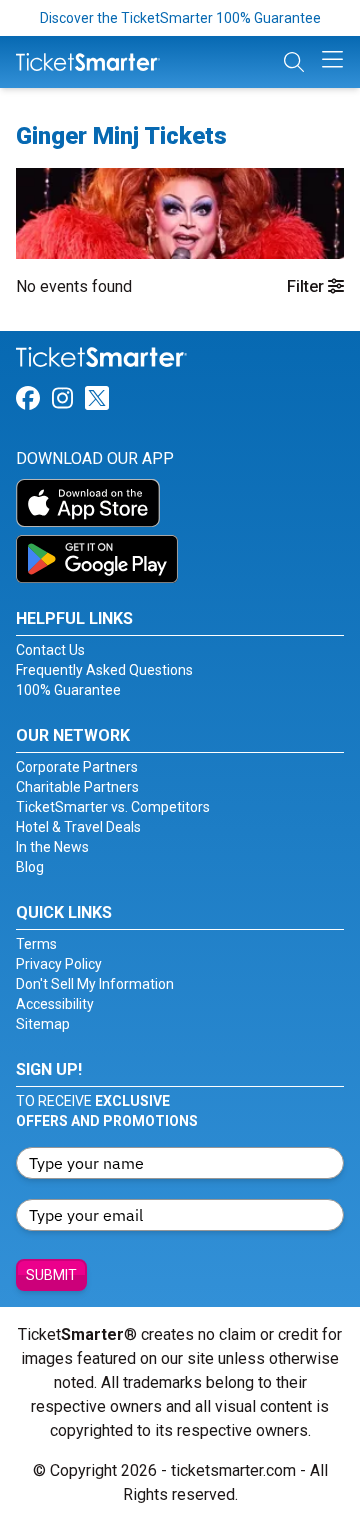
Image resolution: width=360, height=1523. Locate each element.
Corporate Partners (77, 767)
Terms (36, 944)
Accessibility (55, 1004)
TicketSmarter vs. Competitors (113, 807)
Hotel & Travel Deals (78, 827)
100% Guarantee (68, 690)
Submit (51, 1275)
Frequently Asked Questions (104, 670)
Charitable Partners (77, 787)
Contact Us (50, 650)
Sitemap (43, 1024)
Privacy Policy (59, 964)
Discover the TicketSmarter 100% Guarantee (180, 18)
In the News (52, 847)
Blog (30, 867)
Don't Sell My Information (95, 984)
